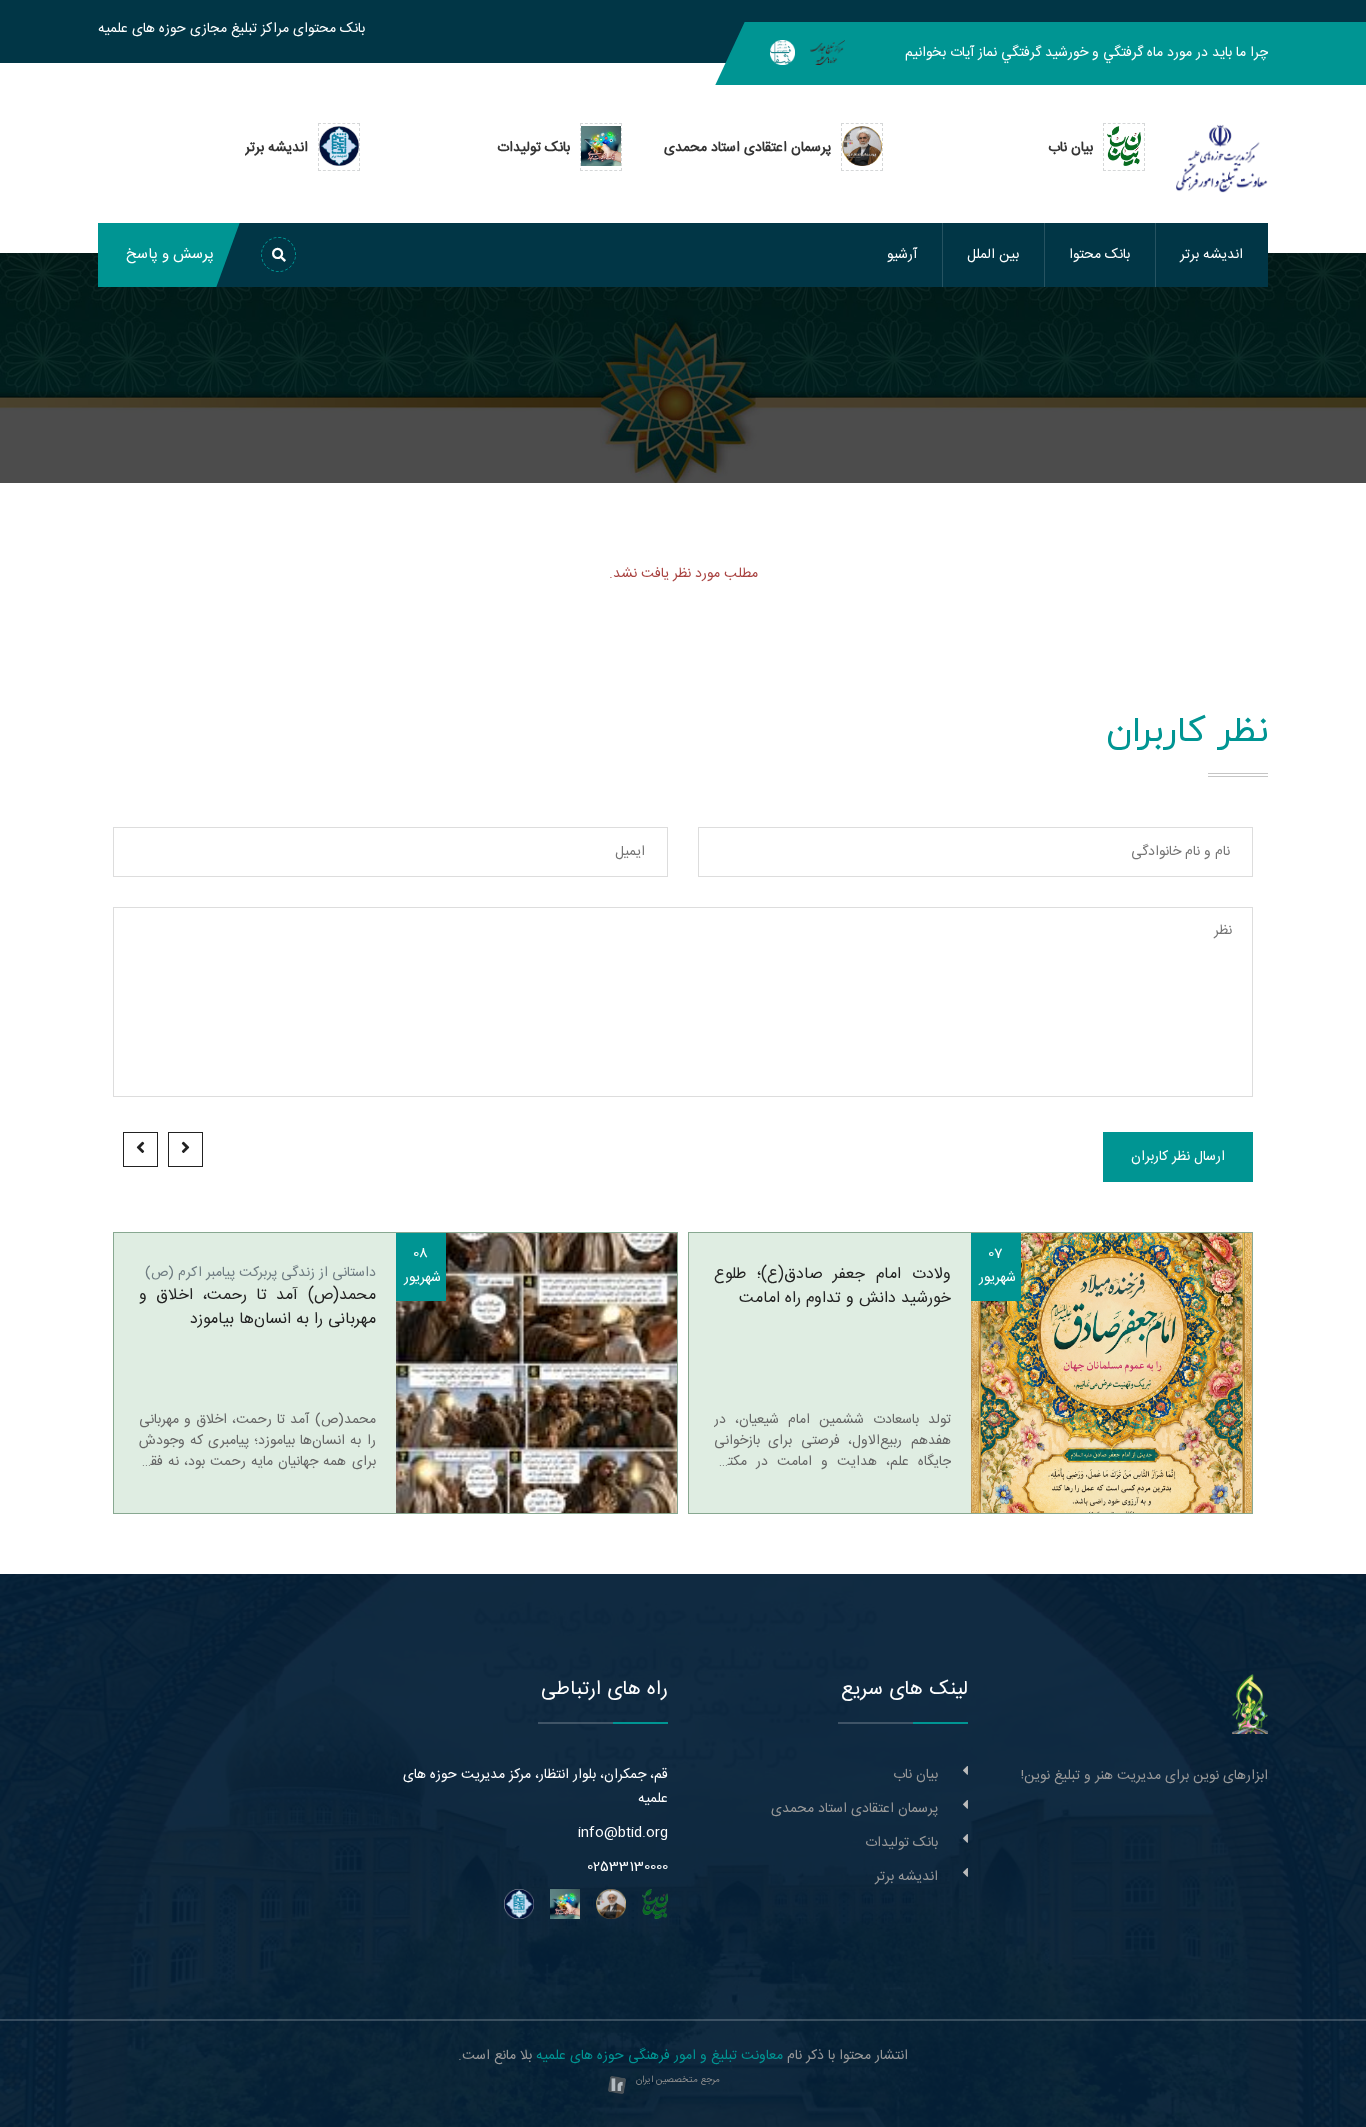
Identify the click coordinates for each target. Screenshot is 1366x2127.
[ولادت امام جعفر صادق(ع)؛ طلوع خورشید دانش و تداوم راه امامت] (1112, 1373)
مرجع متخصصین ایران (678, 2080)
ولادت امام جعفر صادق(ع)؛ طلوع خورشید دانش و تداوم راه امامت (832, 1287)
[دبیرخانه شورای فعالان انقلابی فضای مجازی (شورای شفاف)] (782, 53)
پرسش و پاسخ (170, 254)
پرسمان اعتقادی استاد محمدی (854, 1809)
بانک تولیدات (901, 1843)
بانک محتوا (1099, 255)
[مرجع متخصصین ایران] (617, 2086)
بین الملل (993, 255)
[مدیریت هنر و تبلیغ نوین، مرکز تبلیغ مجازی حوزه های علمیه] (1250, 1705)
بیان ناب (915, 1775)
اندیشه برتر (1211, 255)
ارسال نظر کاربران (1178, 1157)
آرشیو (902, 255)
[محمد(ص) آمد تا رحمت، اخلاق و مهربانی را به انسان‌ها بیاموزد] (537, 1373)
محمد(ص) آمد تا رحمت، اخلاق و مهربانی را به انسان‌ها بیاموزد (257, 1308)
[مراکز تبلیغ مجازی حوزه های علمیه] (827, 53)
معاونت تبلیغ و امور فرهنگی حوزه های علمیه (659, 2056)
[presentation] (185, 1149)
